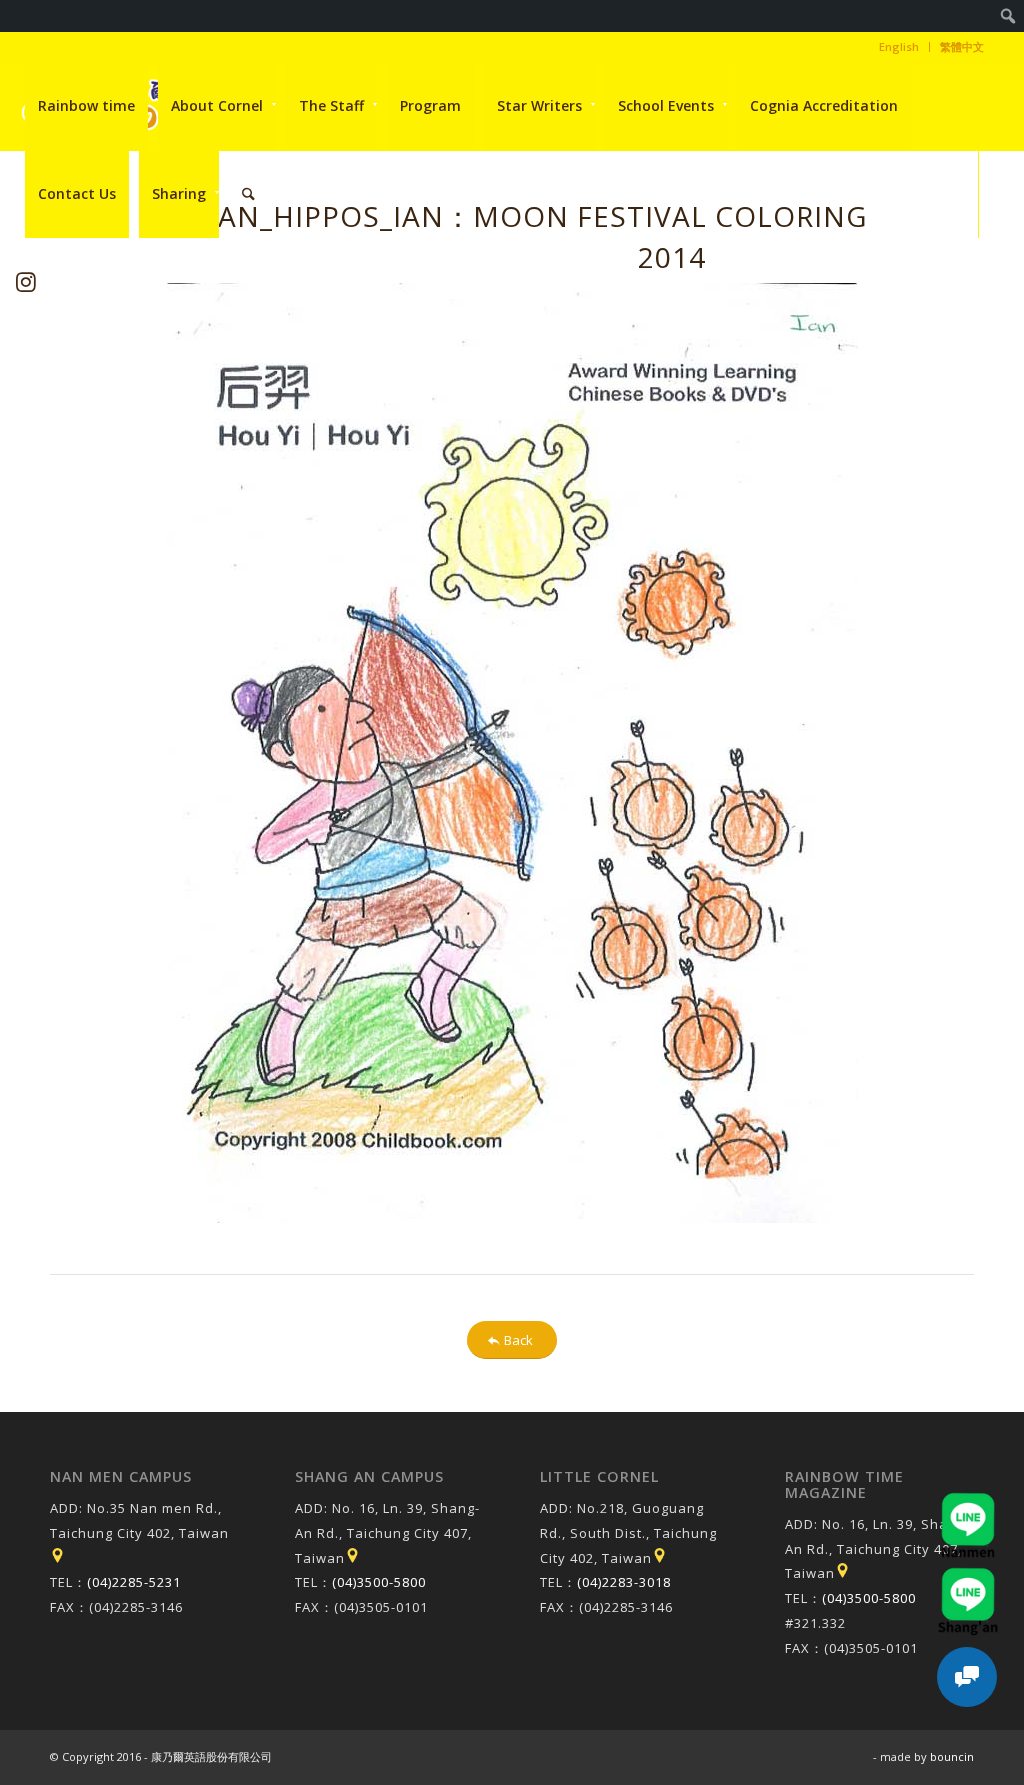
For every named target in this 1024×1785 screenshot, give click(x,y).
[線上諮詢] (967, 1677)
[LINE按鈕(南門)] (968, 1502)
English (899, 46)
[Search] (248, 194)
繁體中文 (962, 46)
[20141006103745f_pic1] (512, 753)
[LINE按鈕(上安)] (968, 1577)
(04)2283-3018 (624, 1582)
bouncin (952, 1756)
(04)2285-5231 (134, 1582)
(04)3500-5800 (379, 1582)
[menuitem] (1008, 16)
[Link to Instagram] (26, 281)
